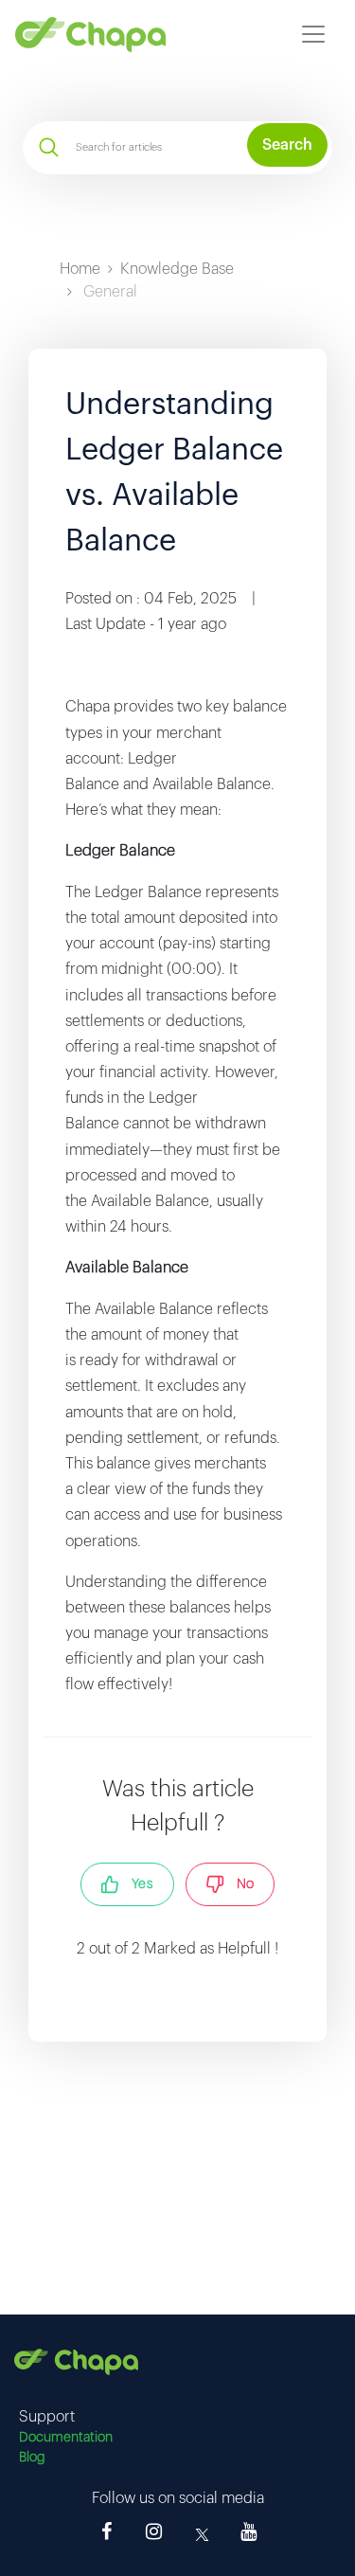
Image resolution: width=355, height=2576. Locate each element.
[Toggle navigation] (313, 34)
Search (287, 145)
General (110, 292)
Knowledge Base (177, 269)
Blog (32, 2458)
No (240, 1883)
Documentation (66, 2438)
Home (80, 269)
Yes (137, 1883)
